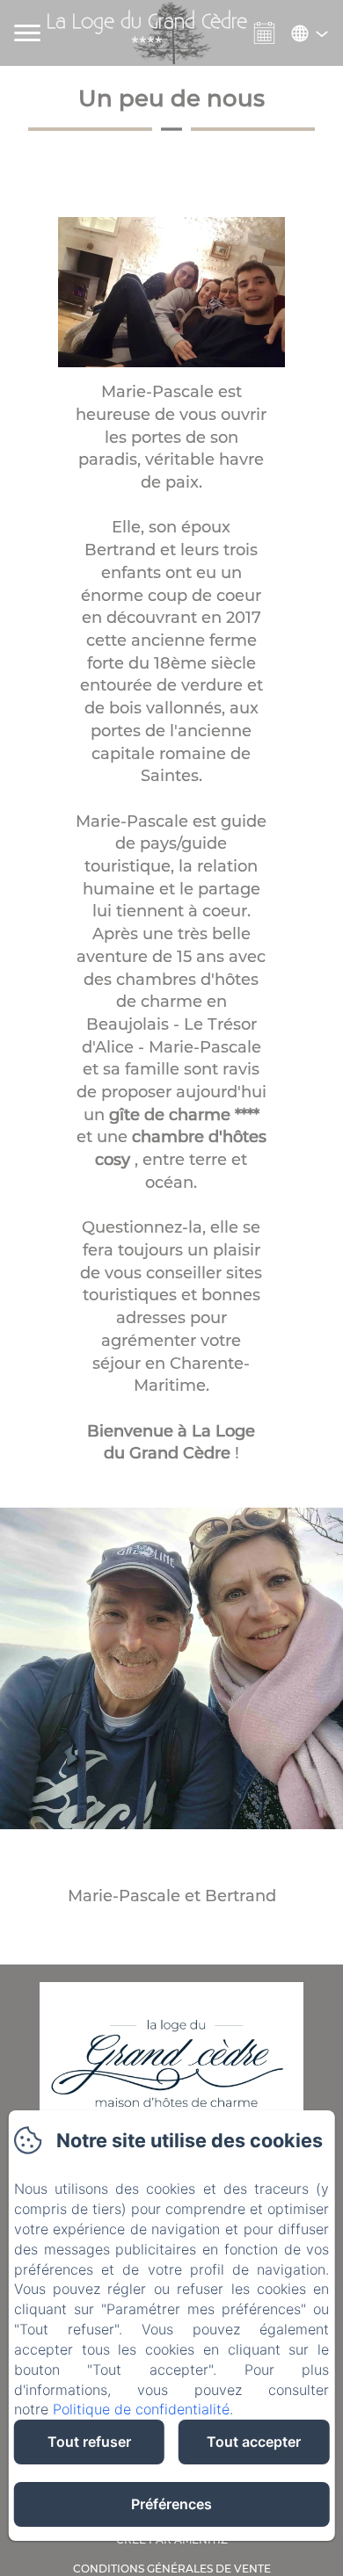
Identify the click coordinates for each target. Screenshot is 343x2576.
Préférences (171, 2504)
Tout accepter (254, 2442)
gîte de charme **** (184, 1115)
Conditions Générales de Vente (172, 2569)
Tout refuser (89, 2442)
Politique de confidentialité (141, 2409)
